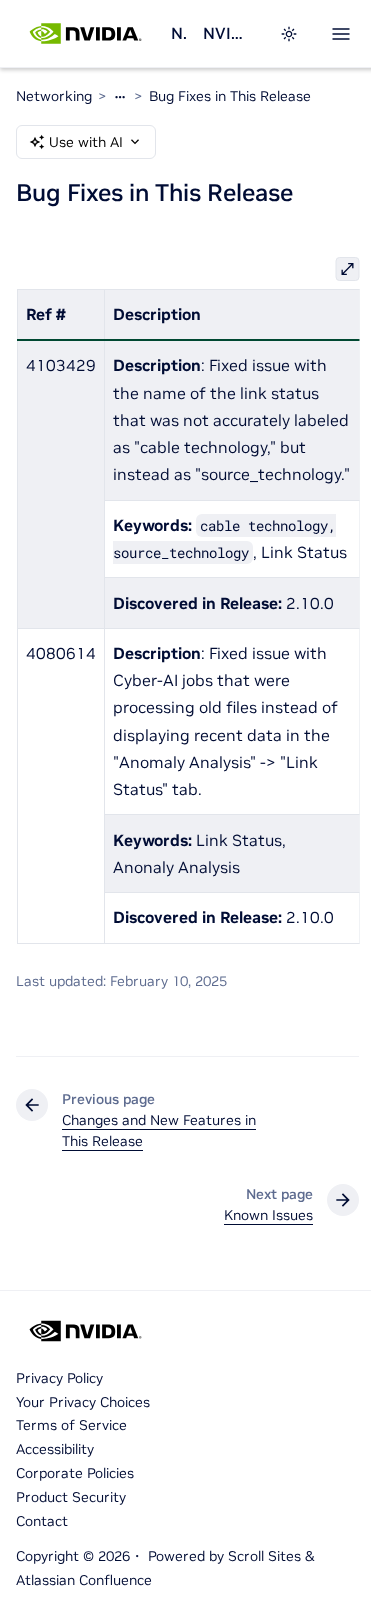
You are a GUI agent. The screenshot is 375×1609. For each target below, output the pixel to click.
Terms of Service (71, 1425)
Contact (42, 1521)
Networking (179, 33)
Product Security (71, 1497)
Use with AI (86, 142)
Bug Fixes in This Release (230, 96)
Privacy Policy (59, 1378)
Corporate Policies (75, 1473)
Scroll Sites (264, 1556)
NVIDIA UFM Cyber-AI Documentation (229, 33)
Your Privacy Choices (83, 1402)
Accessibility (55, 1449)
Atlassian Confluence (84, 1580)
